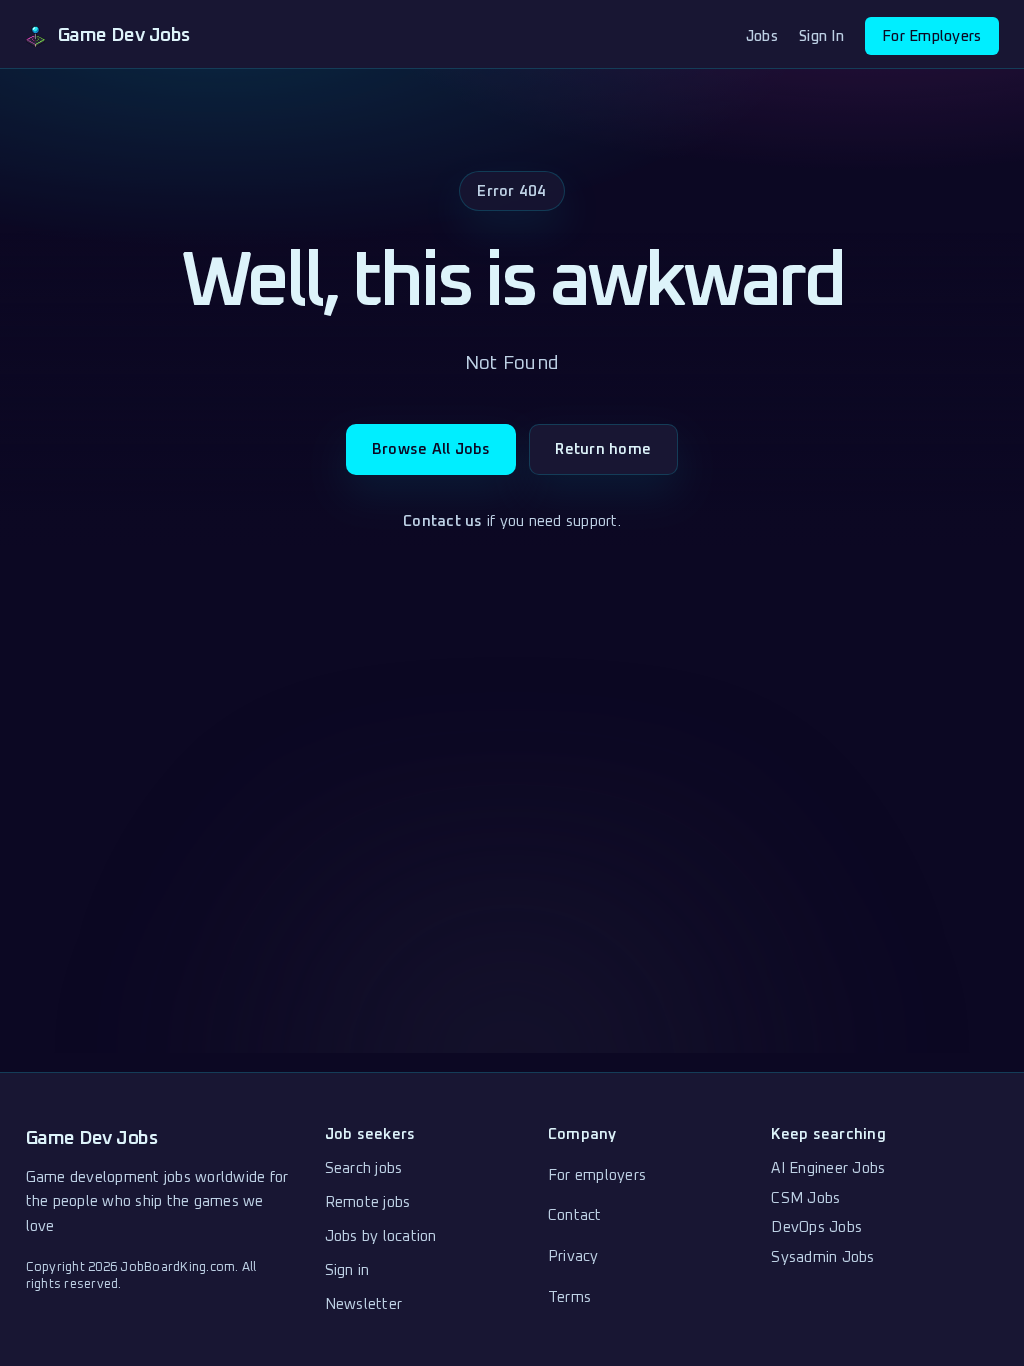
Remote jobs (368, 1202)
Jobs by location (381, 1236)
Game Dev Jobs (92, 1138)
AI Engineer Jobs (828, 1168)
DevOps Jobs (816, 1227)
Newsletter (364, 1304)
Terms (569, 1297)
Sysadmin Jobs (822, 1257)
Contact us (443, 521)
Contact (575, 1215)
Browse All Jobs (431, 449)
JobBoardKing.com (177, 1267)
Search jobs (364, 1168)
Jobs (762, 36)
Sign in (347, 1270)
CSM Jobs (805, 1198)
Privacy (573, 1256)
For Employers (931, 36)
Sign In (821, 36)
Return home (603, 449)
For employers (597, 1175)
